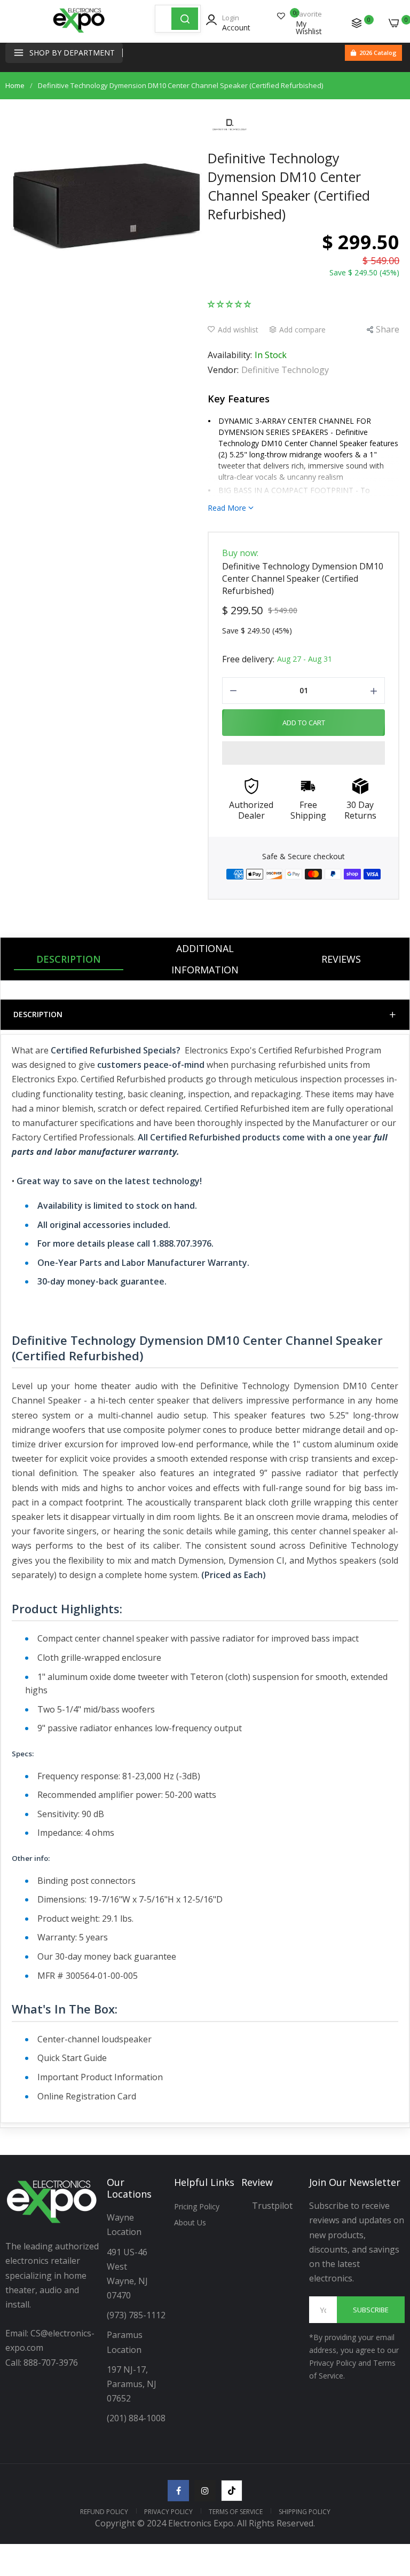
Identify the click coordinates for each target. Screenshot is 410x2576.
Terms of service (236, 2512)
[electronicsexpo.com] (79, 32)
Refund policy (104, 2512)
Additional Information (205, 959)
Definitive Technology (285, 370)
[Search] (185, 19)
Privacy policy (168, 2512)
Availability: (230, 355)
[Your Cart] (394, 23)
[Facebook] (178, 2491)
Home (15, 85)
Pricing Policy (197, 2206)
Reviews (341, 959)
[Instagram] (205, 2491)
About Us (190, 2222)
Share (388, 329)
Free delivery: (248, 659)
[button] (229, 303)
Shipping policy (305, 2512)
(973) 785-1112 (137, 2315)
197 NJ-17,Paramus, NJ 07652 (132, 2384)
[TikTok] (232, 2491)
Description (69, 959)
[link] (389, 2488)
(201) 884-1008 (136, 2418)
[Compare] (357, 23)
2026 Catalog (378, 53)
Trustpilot (272, 2206)
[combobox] (163, 19)
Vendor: (223, 370)
